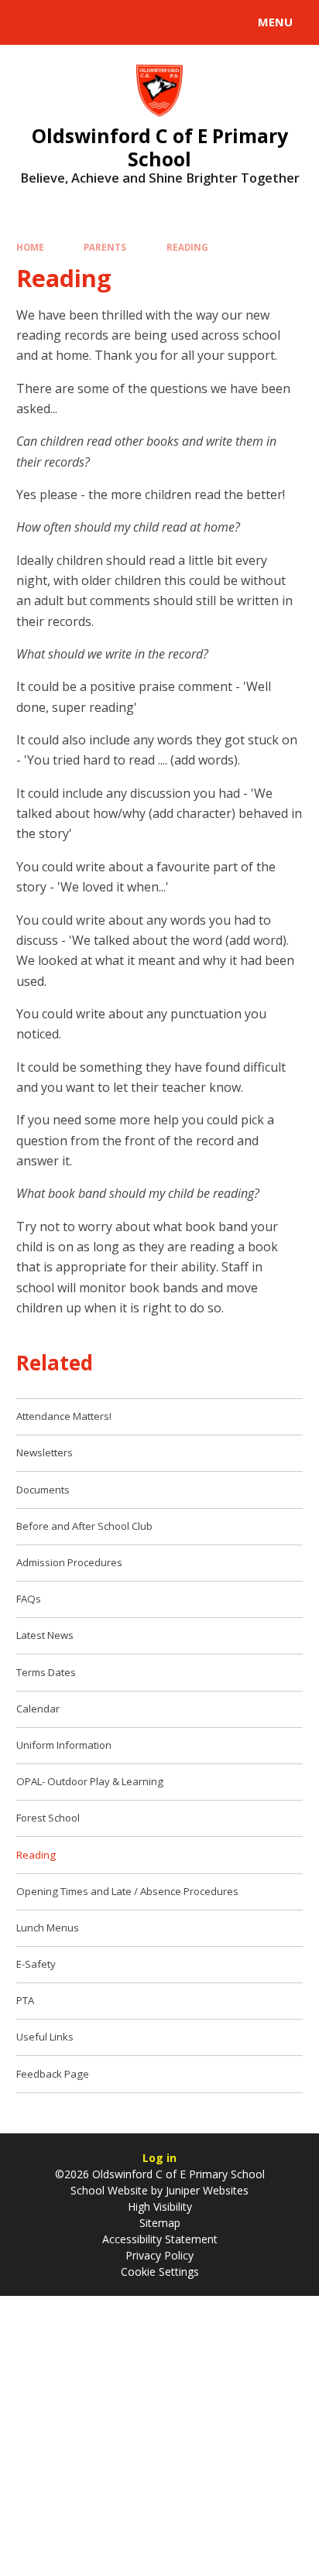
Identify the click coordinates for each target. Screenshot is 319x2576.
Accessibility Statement (160, 2239)
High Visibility (160, 2207)
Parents (105, 247)
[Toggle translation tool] (68, 22)
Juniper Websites (206, 2190)
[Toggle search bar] (29, 22)
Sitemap (160, 2223)
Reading (187, 247)
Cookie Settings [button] (160, 2272)
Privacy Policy (159, 2255)
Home (30, 247)
